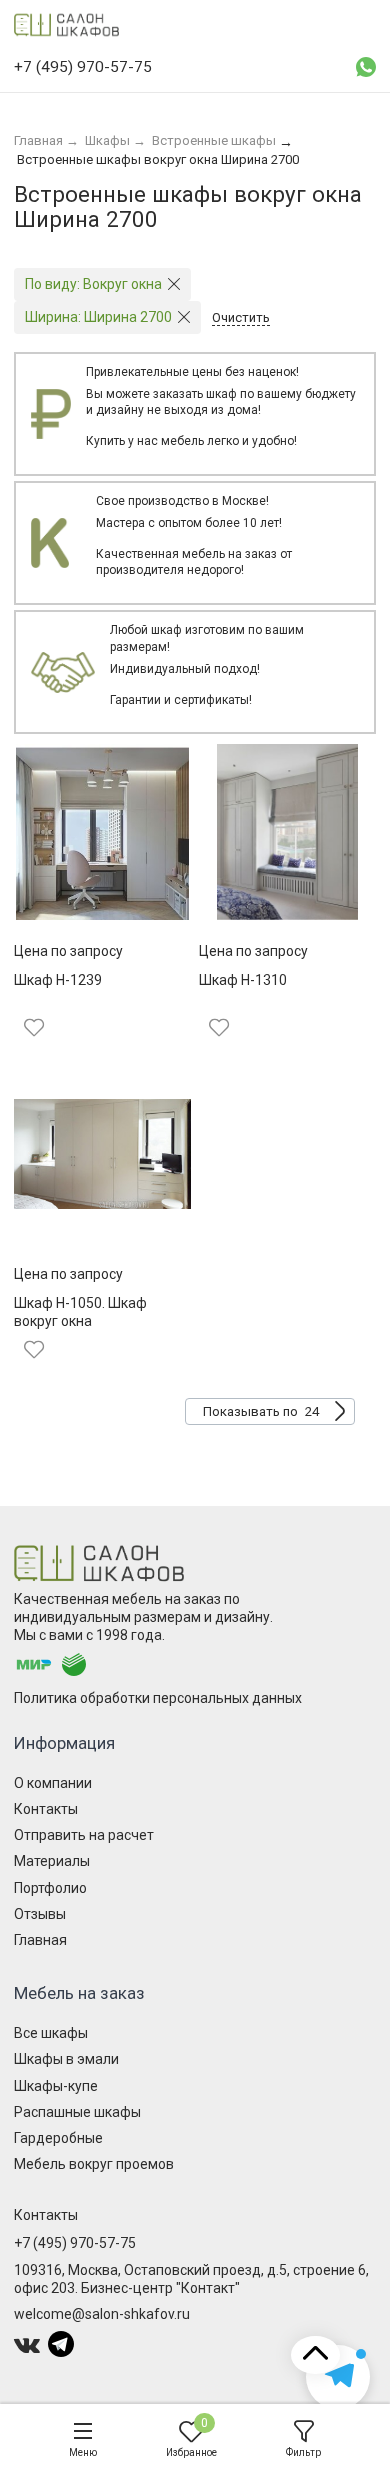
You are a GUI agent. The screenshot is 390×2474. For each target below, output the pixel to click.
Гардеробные (58, 2138)
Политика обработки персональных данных (158, 1698)
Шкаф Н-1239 (58, 980)
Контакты (46, 1809)
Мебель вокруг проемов (94, 2164)
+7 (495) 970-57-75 (75, 2243)
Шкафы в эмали (66, 2059)
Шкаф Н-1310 (243, 980)
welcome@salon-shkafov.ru (102, 2314)
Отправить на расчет (84, 1835)
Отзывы (40, 1914)
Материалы (52, 1861)
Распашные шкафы (77, 2112)
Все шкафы (51, 2033)
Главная (40, 1940)
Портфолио (50, 1888)
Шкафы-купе (56, 2086)
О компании (53, 1783)
